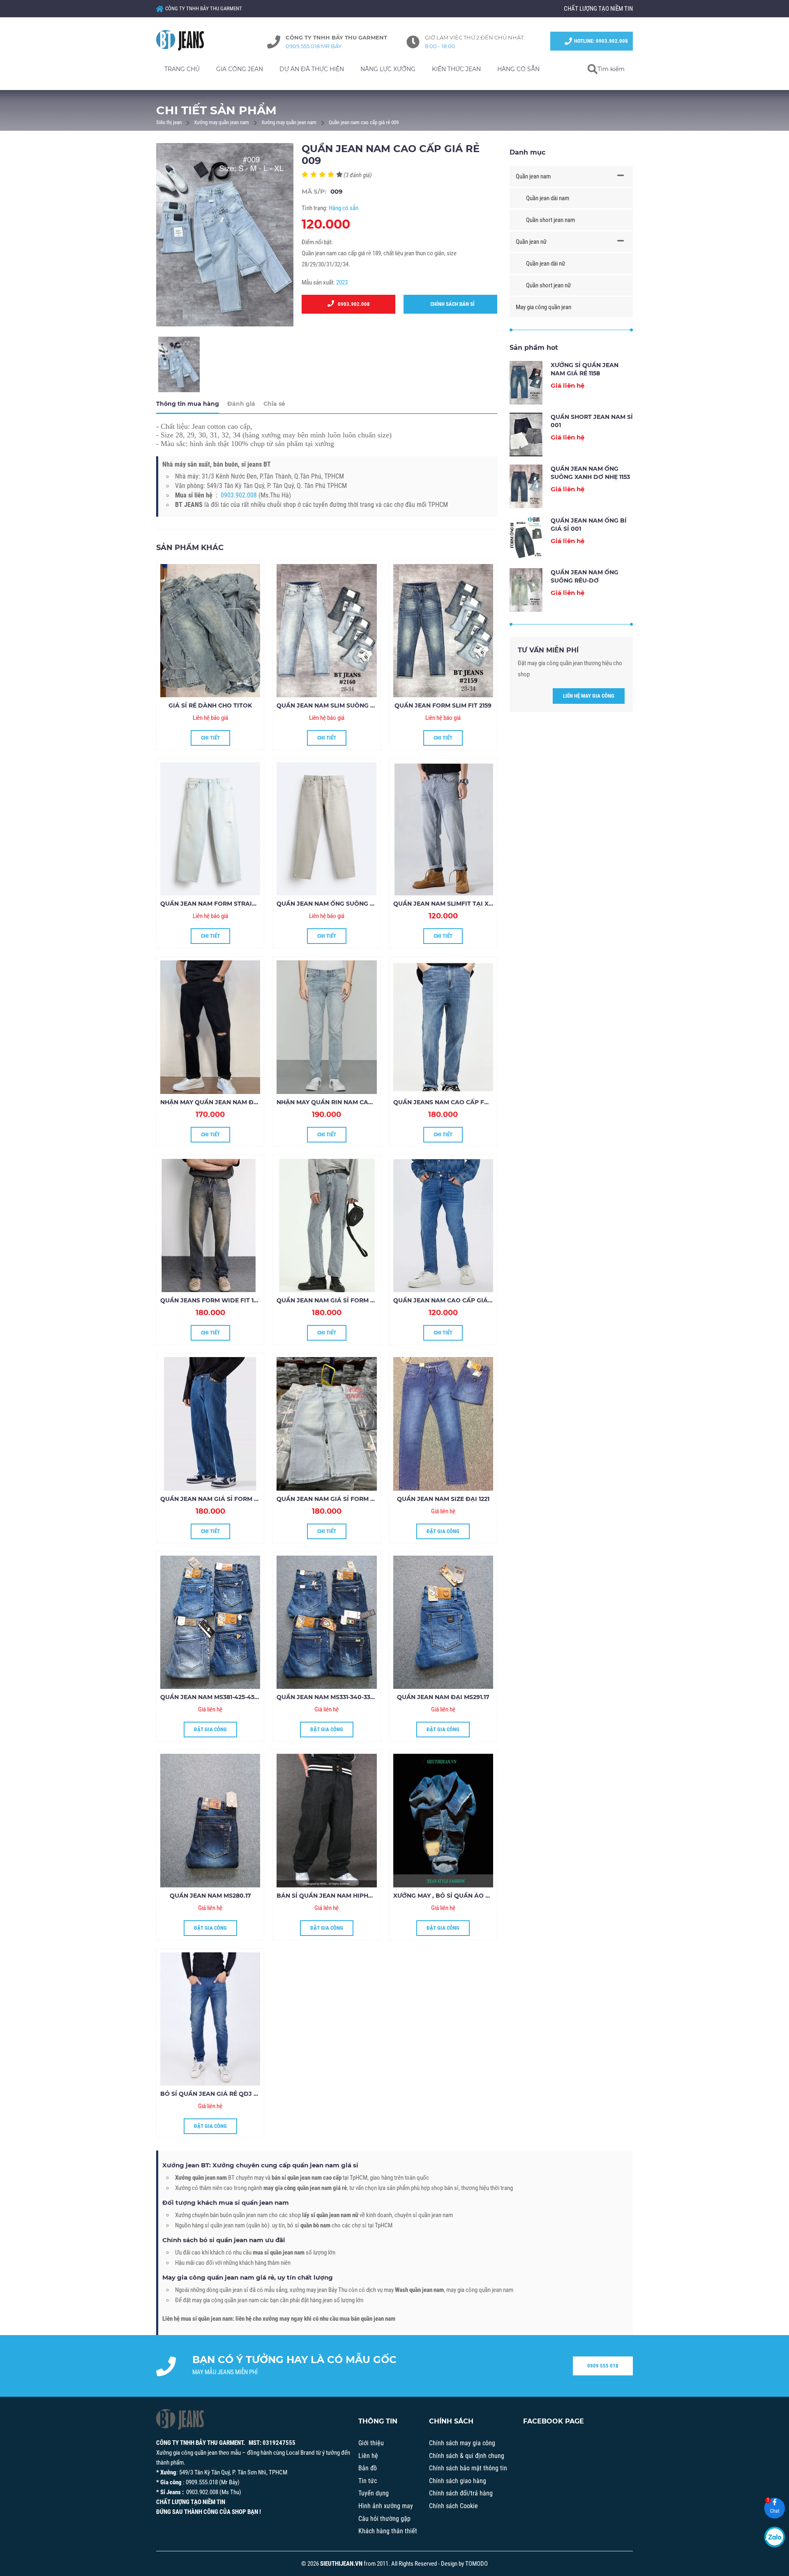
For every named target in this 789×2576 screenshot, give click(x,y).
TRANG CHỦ (182, 69)
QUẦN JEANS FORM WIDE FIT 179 (211, 1300)
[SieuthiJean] (189, 40)
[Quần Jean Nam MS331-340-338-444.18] (326, 1622)
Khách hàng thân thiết (388, 2531)
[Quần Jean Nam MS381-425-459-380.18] (210, 1622)
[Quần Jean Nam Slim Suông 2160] (326, 631)
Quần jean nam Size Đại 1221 (443, 1499)
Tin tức (368, 2481)
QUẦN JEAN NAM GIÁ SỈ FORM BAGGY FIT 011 (345, 1300)
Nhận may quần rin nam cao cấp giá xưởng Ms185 (360, 1102)
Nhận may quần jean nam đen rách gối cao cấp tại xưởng (260, 1102)
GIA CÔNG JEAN (240, 69)
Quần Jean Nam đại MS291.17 (443, 1697)
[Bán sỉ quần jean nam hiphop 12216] (326, 1820)
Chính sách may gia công (462, 2443)
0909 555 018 (603, 2366)
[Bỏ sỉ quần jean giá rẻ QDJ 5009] (210, 2019)
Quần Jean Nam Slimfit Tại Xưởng (450, 904)
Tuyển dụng (374, 2493)
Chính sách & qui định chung (467, 2456)
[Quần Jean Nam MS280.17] (210, 1820)
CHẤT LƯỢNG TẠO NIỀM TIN (598, 9)
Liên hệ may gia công (589, 696)
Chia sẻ (274, 404)
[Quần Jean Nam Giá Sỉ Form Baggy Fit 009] (326, 1424)
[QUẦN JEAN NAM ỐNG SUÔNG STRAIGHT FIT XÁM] (326, 829)
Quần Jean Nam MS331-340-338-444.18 (336, 1697)
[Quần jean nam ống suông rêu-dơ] (526, 590)
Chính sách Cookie (453, 2506)
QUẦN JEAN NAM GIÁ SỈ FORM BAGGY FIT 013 (229, 1499)
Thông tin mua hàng (188, 404)
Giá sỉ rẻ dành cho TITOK (210, 705)
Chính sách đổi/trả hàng (461, 2493)
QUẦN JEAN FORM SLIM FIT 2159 (443, 705)
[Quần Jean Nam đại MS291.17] (443, 1622)
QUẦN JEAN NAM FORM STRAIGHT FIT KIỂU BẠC (233, 904)
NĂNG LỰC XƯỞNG (388, 69)
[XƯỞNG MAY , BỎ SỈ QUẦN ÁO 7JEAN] (443, 1820)
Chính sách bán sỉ (451, 304)
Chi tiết (210, 738)
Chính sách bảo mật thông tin (468, 2468)
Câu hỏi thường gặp (384, 2519)
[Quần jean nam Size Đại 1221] (443, 1424)
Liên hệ (368, 2456)
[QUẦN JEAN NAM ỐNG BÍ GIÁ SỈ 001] (526, 538)
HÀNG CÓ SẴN (518, 69)
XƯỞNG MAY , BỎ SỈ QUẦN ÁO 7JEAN (449, 1896)
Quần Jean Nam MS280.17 (210, 1896)
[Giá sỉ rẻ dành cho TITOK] (210, 631)
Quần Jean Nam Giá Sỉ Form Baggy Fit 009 (347, 1499)
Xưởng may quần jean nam (221, 122)
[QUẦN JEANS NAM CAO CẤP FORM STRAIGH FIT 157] (443, 1027)
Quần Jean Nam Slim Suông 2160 (330, 705)
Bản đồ (368, 2468)
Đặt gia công (443, 1531)
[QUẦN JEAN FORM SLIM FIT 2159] (443, 631)
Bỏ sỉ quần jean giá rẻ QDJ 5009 (215, 2094)
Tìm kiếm (611, 69)
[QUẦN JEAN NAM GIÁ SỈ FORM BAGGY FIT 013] (210, 1424)
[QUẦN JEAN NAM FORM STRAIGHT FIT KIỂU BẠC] (210, 829)
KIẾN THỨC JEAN (456, 69)
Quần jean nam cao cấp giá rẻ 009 (364, 122)
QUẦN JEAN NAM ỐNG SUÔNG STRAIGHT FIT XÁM (352, 904)
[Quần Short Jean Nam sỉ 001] (526, 435)
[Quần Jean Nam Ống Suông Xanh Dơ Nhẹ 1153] (526, 486)
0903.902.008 (352, 304)
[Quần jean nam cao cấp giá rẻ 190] (443, 1226)
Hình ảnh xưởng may (386, 2506)
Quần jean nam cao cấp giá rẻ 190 (451, 1300)
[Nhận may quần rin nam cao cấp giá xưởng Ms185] (326, 1027)
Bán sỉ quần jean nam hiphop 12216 (335, 1896)
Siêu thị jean (169, 122)
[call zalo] (775, 2537)
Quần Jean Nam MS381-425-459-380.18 (219, 1697)
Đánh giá (241, 404)
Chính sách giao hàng (458, 2481)
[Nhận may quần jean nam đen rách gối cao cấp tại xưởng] (210, 1027)
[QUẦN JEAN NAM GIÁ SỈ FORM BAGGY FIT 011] (326, 1226)
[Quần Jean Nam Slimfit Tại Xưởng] (443, 829)
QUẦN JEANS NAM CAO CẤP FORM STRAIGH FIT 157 (471, 1102)
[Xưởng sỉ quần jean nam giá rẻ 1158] (526, 383)
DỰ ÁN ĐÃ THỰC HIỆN (312, 69)
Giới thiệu (371, 2443)
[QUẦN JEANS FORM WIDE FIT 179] (210, 1226)
